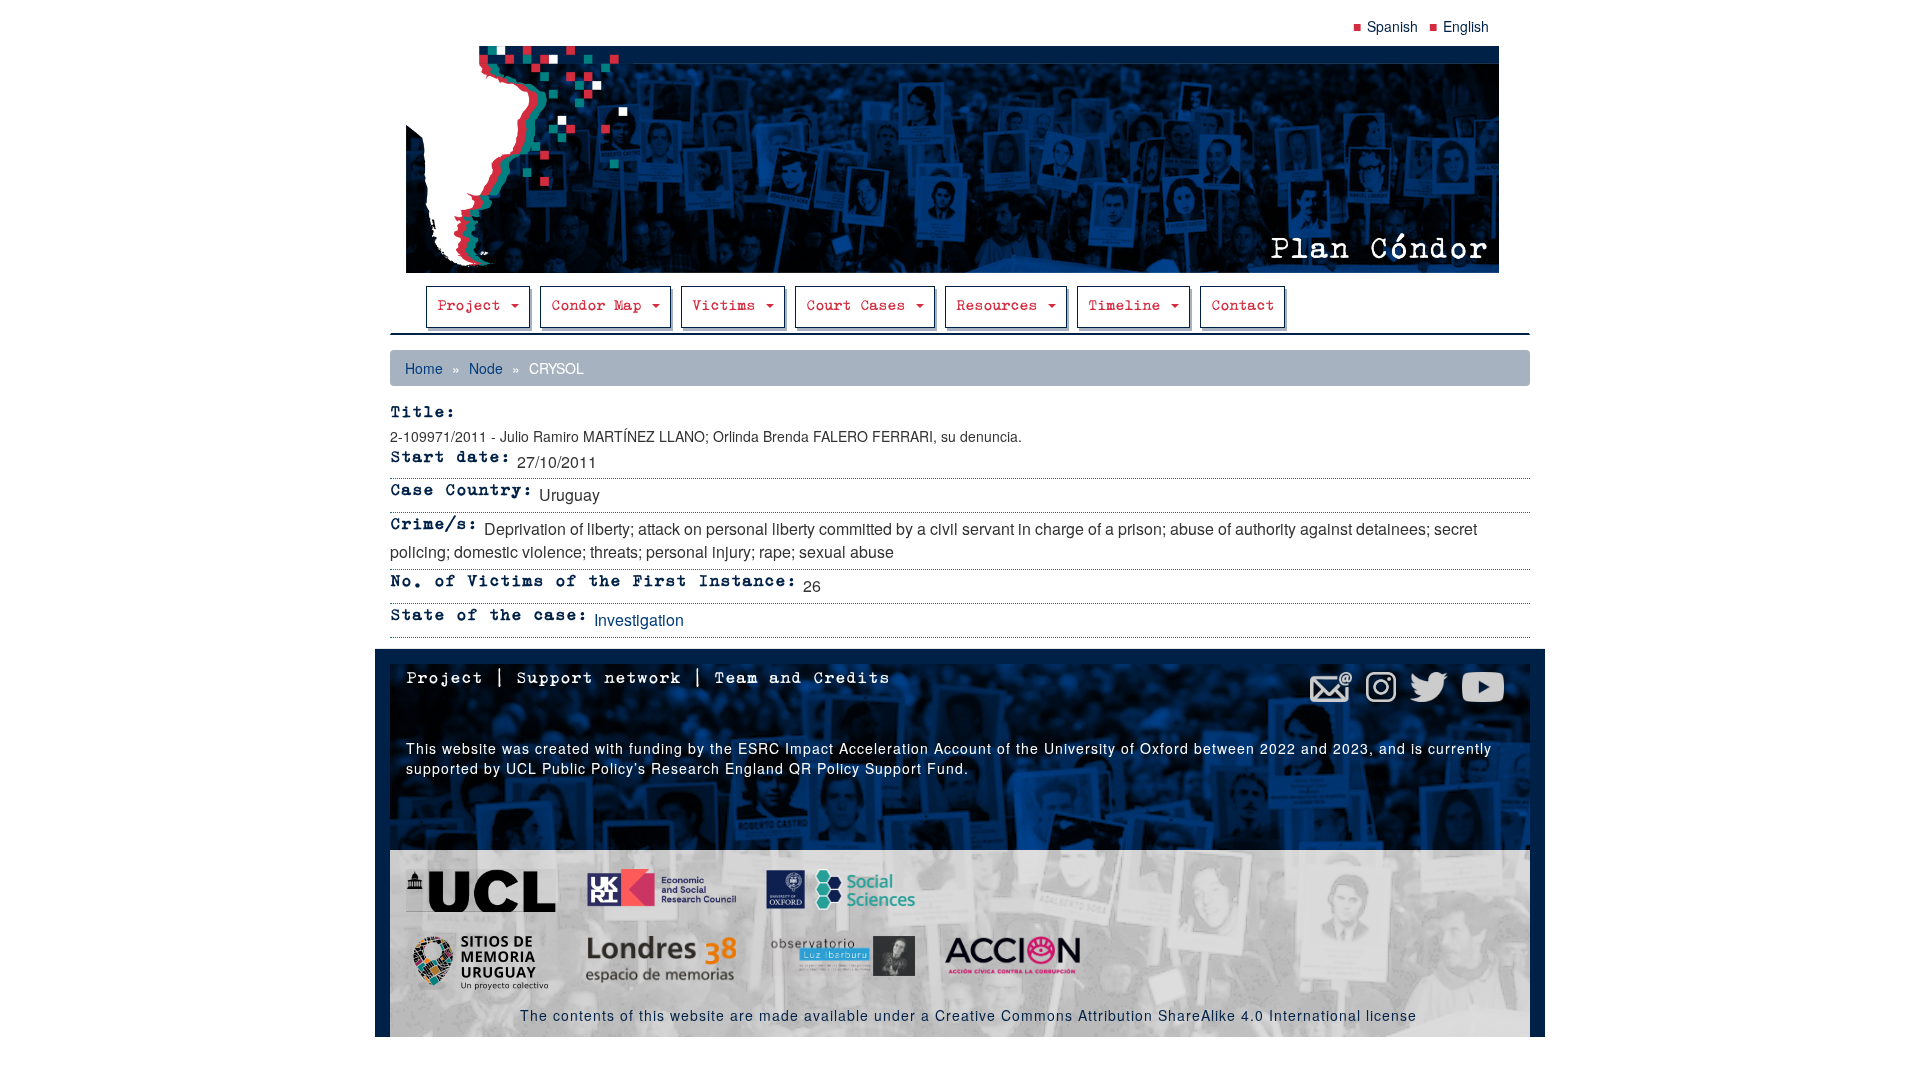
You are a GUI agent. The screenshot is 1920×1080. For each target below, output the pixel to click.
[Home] (960, 159)
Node (486, 368)
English (1466, 26)
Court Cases (860, 306)
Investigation (639, 619)
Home (424, 368)
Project (473, 306)
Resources (1001, 306)
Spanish (1392, 26)
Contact (1242, 306)
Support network (598, 679)
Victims (728, 306)
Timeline (1128, 306)
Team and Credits (802, 679)
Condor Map (600, 306)
